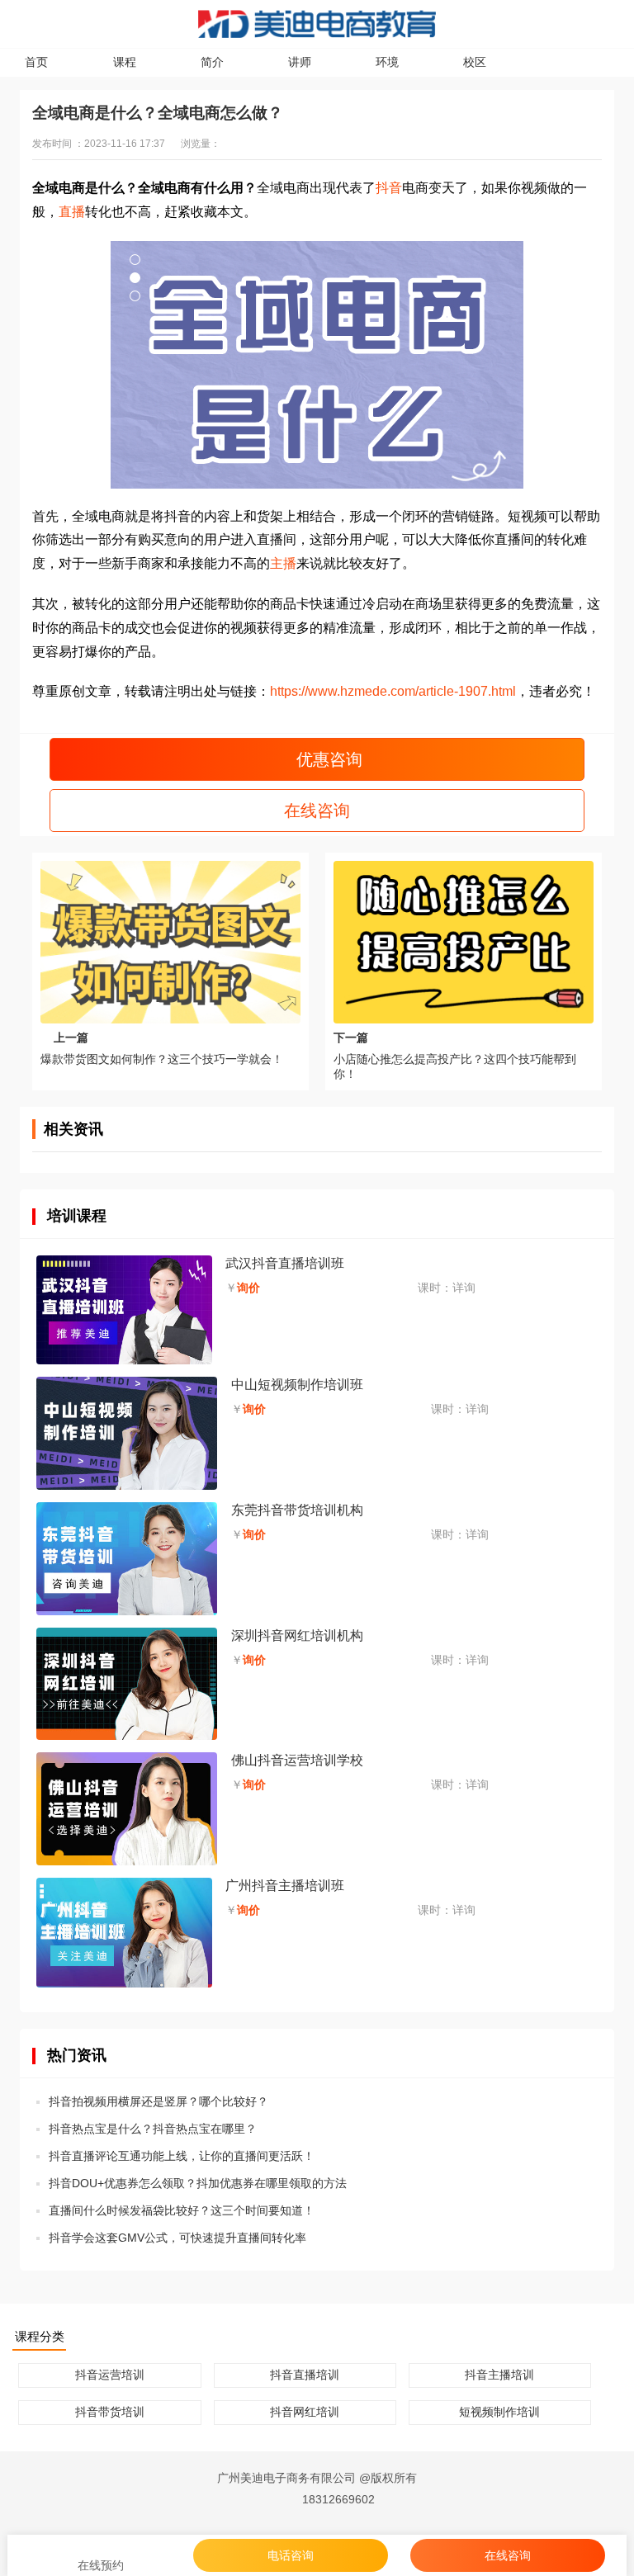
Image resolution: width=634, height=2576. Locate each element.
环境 (387, 62)
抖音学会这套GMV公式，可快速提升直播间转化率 (177, 2238)
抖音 (389, 188)
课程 (125, 62)
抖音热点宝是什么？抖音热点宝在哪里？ (153, 2129)
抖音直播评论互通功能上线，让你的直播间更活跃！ (182, 2156)
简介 (212, 62)
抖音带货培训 (110, 2412)
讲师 (300, 62)
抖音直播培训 (305, 2375)
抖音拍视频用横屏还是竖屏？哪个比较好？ (158, 2101)
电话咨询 (291, 2555)
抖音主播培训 (499, 2375)
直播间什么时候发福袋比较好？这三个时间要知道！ (182, 2210)
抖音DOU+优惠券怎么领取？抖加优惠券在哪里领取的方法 (198, 2183)
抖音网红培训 (305, 2412)
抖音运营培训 (110, 2375)
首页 (36, 62)
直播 (72, 212)
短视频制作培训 (499, 2412)
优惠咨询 (327, 759)
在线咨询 (317, 811)
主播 (283, 563)
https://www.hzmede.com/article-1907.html (393, 691)
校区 (475, 62)
